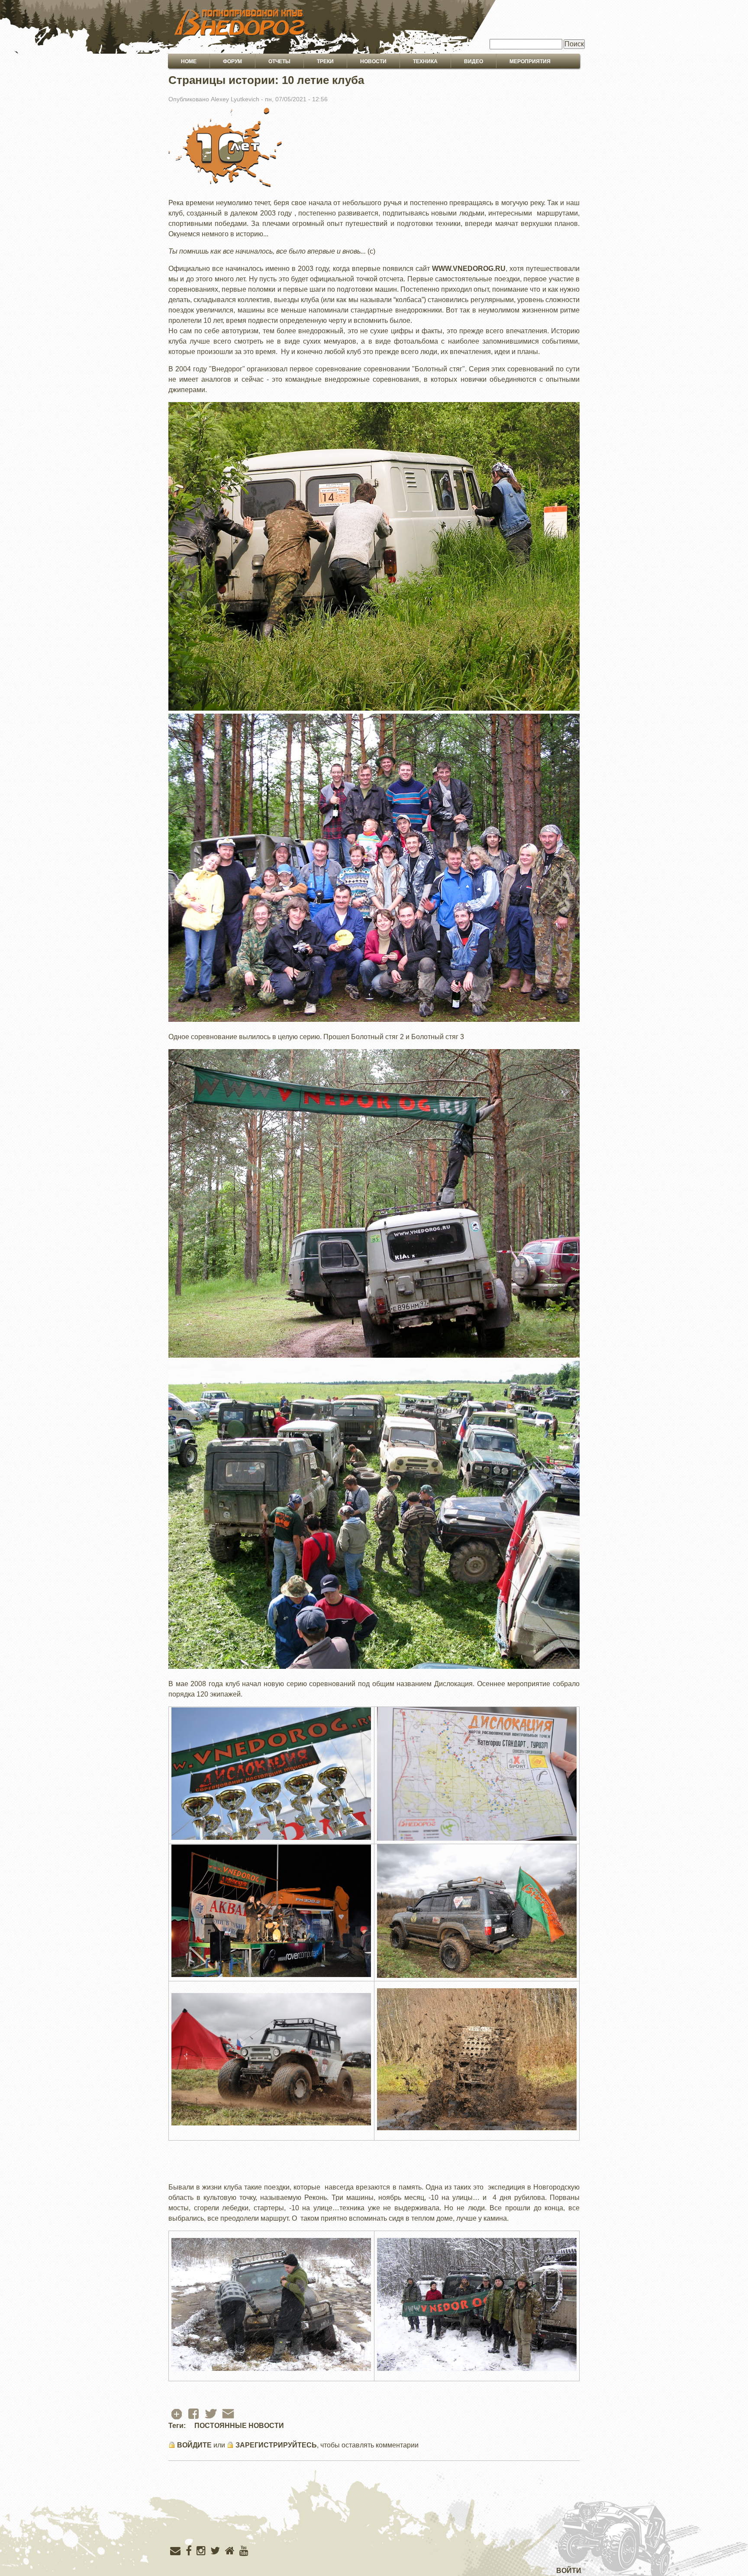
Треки (325, 61)
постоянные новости (239, 2426)
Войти (569, 2571)
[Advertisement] (374, 2521)
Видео (474, 61)
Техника (425, 61)
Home (189, 61)
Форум (232, 61)
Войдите (194, 2445)
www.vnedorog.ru (469, 269)
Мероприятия (530, 61)
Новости (373, 61)
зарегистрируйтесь (276, 2445)
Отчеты (279, 61)
